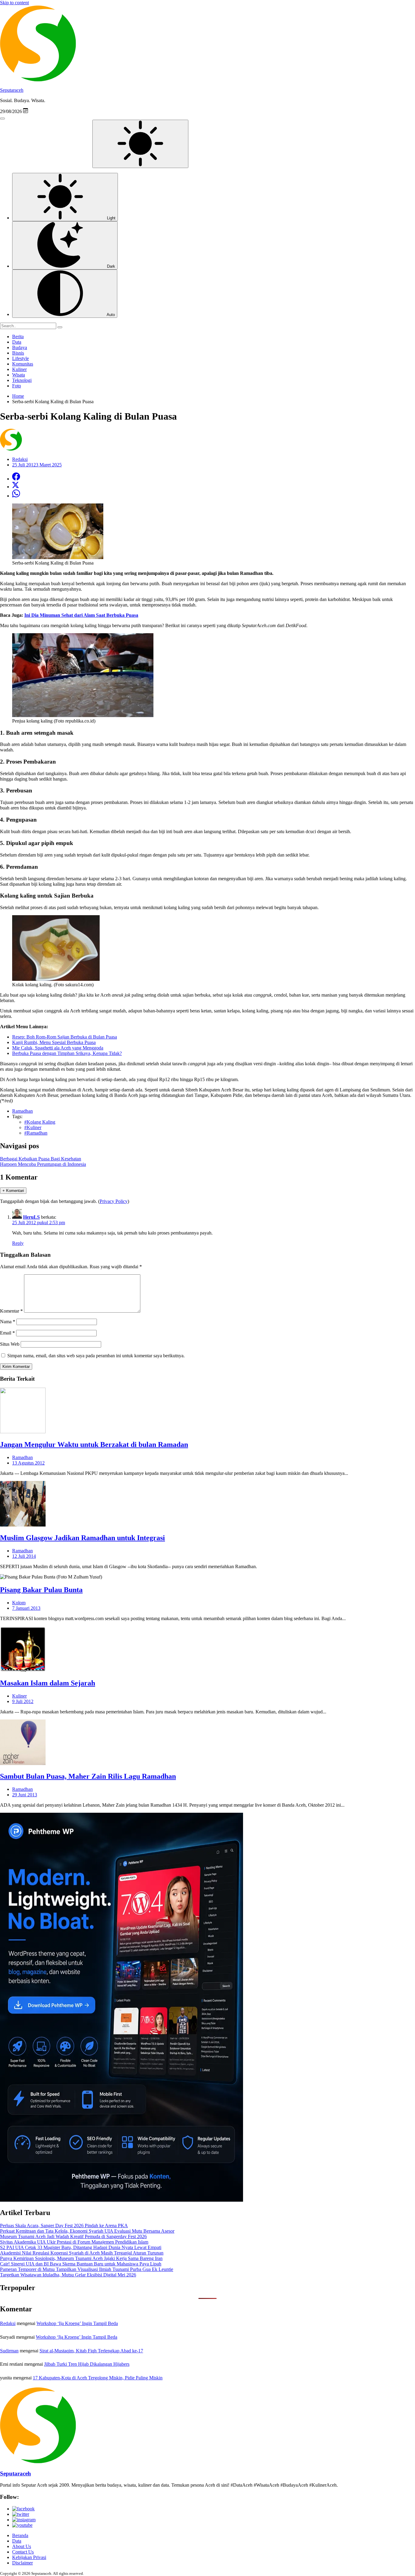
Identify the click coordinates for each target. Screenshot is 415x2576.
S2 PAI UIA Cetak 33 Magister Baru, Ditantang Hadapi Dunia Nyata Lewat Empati (81, 2247)
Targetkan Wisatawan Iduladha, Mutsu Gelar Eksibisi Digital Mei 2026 (68, 2275)
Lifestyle (21, 358)
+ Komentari (13, 1191)
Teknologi (22, 380)
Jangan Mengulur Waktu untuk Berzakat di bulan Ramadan (94, 1444)
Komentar (11, 1311)
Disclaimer (22, 2563)
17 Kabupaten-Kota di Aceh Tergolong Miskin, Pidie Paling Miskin (98, 2378)
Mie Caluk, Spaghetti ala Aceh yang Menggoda (58, 1048)
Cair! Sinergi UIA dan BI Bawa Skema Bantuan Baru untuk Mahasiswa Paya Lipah (81, 2264)
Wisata (19, 375)
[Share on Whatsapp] (16, 496)
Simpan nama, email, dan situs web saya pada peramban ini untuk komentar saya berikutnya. (96, 1356)
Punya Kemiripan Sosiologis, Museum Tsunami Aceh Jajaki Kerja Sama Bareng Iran (81, 2258)
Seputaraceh (12, 90)
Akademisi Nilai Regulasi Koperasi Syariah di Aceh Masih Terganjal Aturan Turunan (82, 2253)
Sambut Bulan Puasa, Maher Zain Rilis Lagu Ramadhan (88, 1776)
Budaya (20, 347)
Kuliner (19, 369)
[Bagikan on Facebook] (16, 479)
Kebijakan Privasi (29, 2557)
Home (18, 396)
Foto (17, 386)
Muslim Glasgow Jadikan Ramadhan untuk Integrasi (82, 1538)
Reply (18, 1243)
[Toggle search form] (2, 118)
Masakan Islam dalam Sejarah (48, 1683)
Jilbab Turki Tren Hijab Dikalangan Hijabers (87, 2364)
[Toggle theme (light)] (140, 144)
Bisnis (18, 353)
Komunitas (23, 364)
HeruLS (31, 1217)
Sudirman (9, 2351)
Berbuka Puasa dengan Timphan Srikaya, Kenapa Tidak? (67, 1053)
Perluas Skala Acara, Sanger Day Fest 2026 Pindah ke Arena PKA (64, 2226)
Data (17, 342)
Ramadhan (22, 1457)
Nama (8, 1322)
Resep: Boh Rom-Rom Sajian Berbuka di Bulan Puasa (65, 1037)
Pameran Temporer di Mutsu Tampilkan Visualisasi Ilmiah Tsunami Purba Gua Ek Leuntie (87, 2269)
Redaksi (8, 2323)
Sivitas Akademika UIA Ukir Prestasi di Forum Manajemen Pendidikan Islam (74, 2242)
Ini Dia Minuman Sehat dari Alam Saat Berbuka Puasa (81, 615)
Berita (18, 337)
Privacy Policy (114, 1201)
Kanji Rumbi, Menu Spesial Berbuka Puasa (54, 1042)
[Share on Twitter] (15, 487)
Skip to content (14, 3)
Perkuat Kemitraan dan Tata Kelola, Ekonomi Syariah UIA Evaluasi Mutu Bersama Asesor (87, 2231)
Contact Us (23, 2552)
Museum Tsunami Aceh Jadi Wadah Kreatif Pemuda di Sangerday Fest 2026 (73, 2236)
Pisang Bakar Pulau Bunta (41, 1590)
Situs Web (10, 1344)
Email (7, 1333)
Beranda (20, 2535)
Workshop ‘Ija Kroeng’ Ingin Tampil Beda (77, 2323)
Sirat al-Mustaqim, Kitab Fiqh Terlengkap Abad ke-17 (91, 2351)
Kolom (19, 1603)
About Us (22, 2546)
